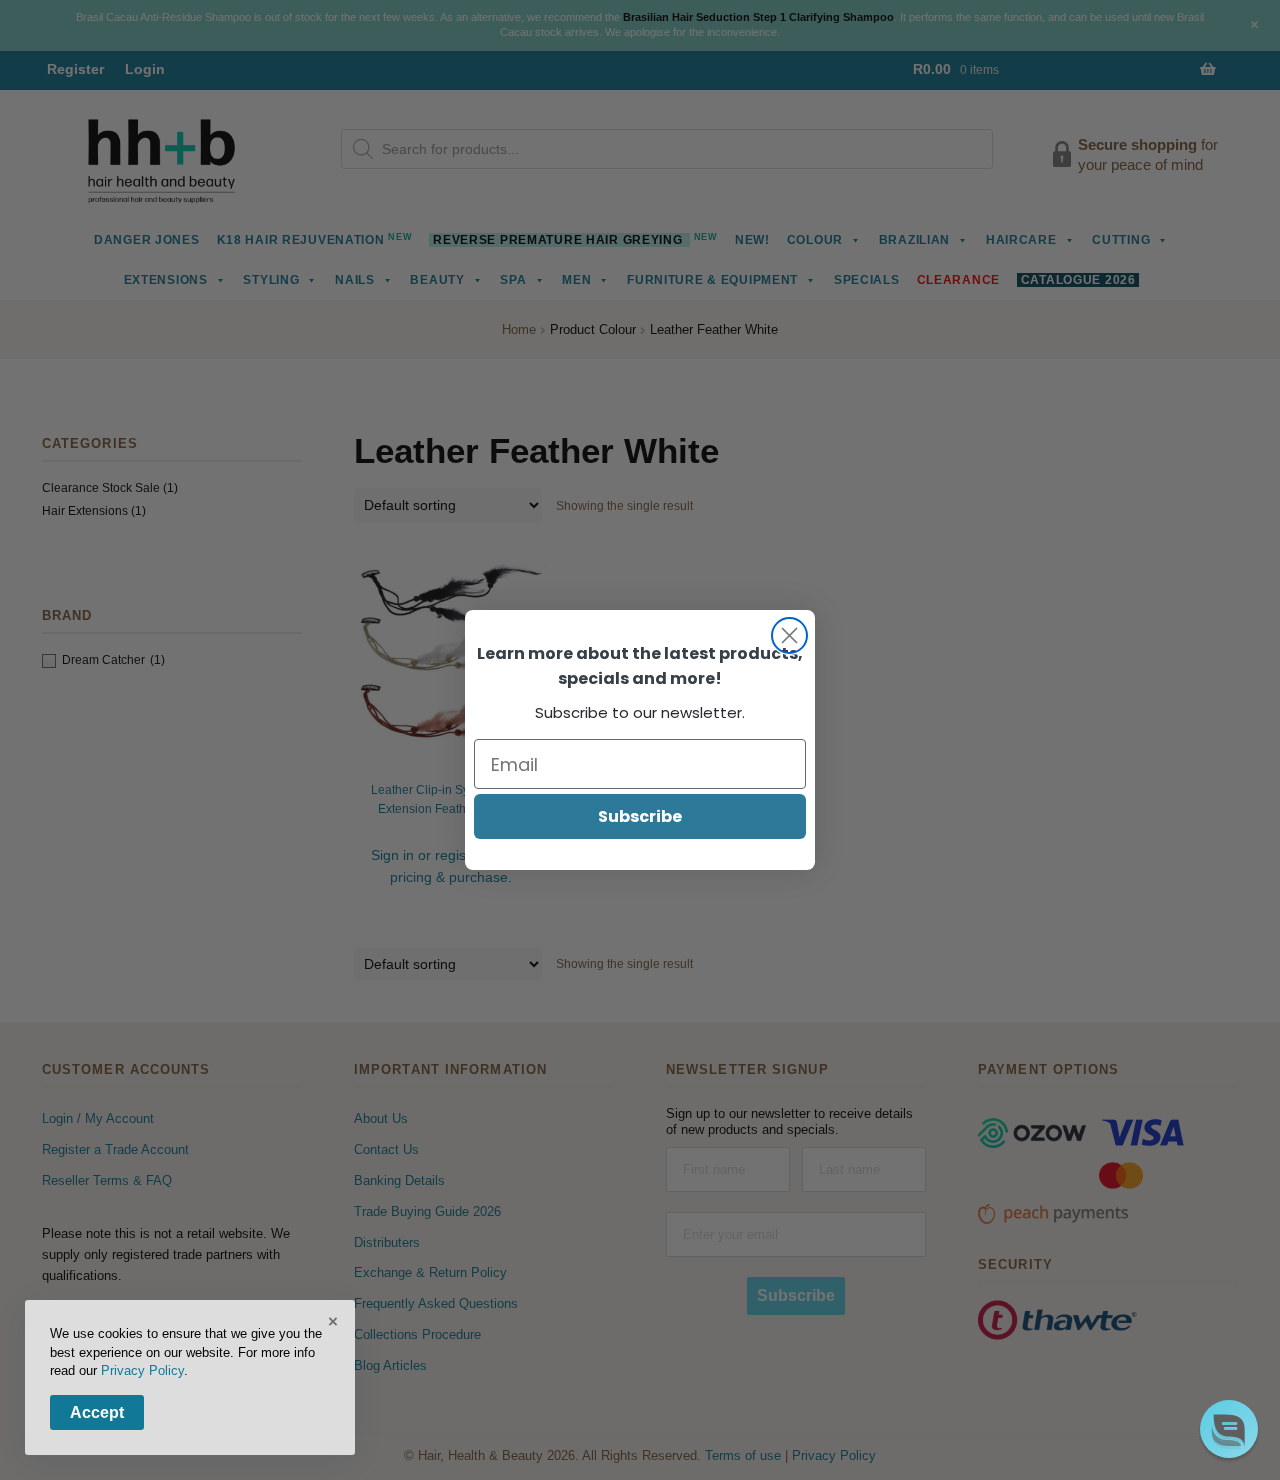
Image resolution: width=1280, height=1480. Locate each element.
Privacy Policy (142, 1370)
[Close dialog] (789, 635)
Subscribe (640, 816)
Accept (97, 1412)
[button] (1229, 1429)
